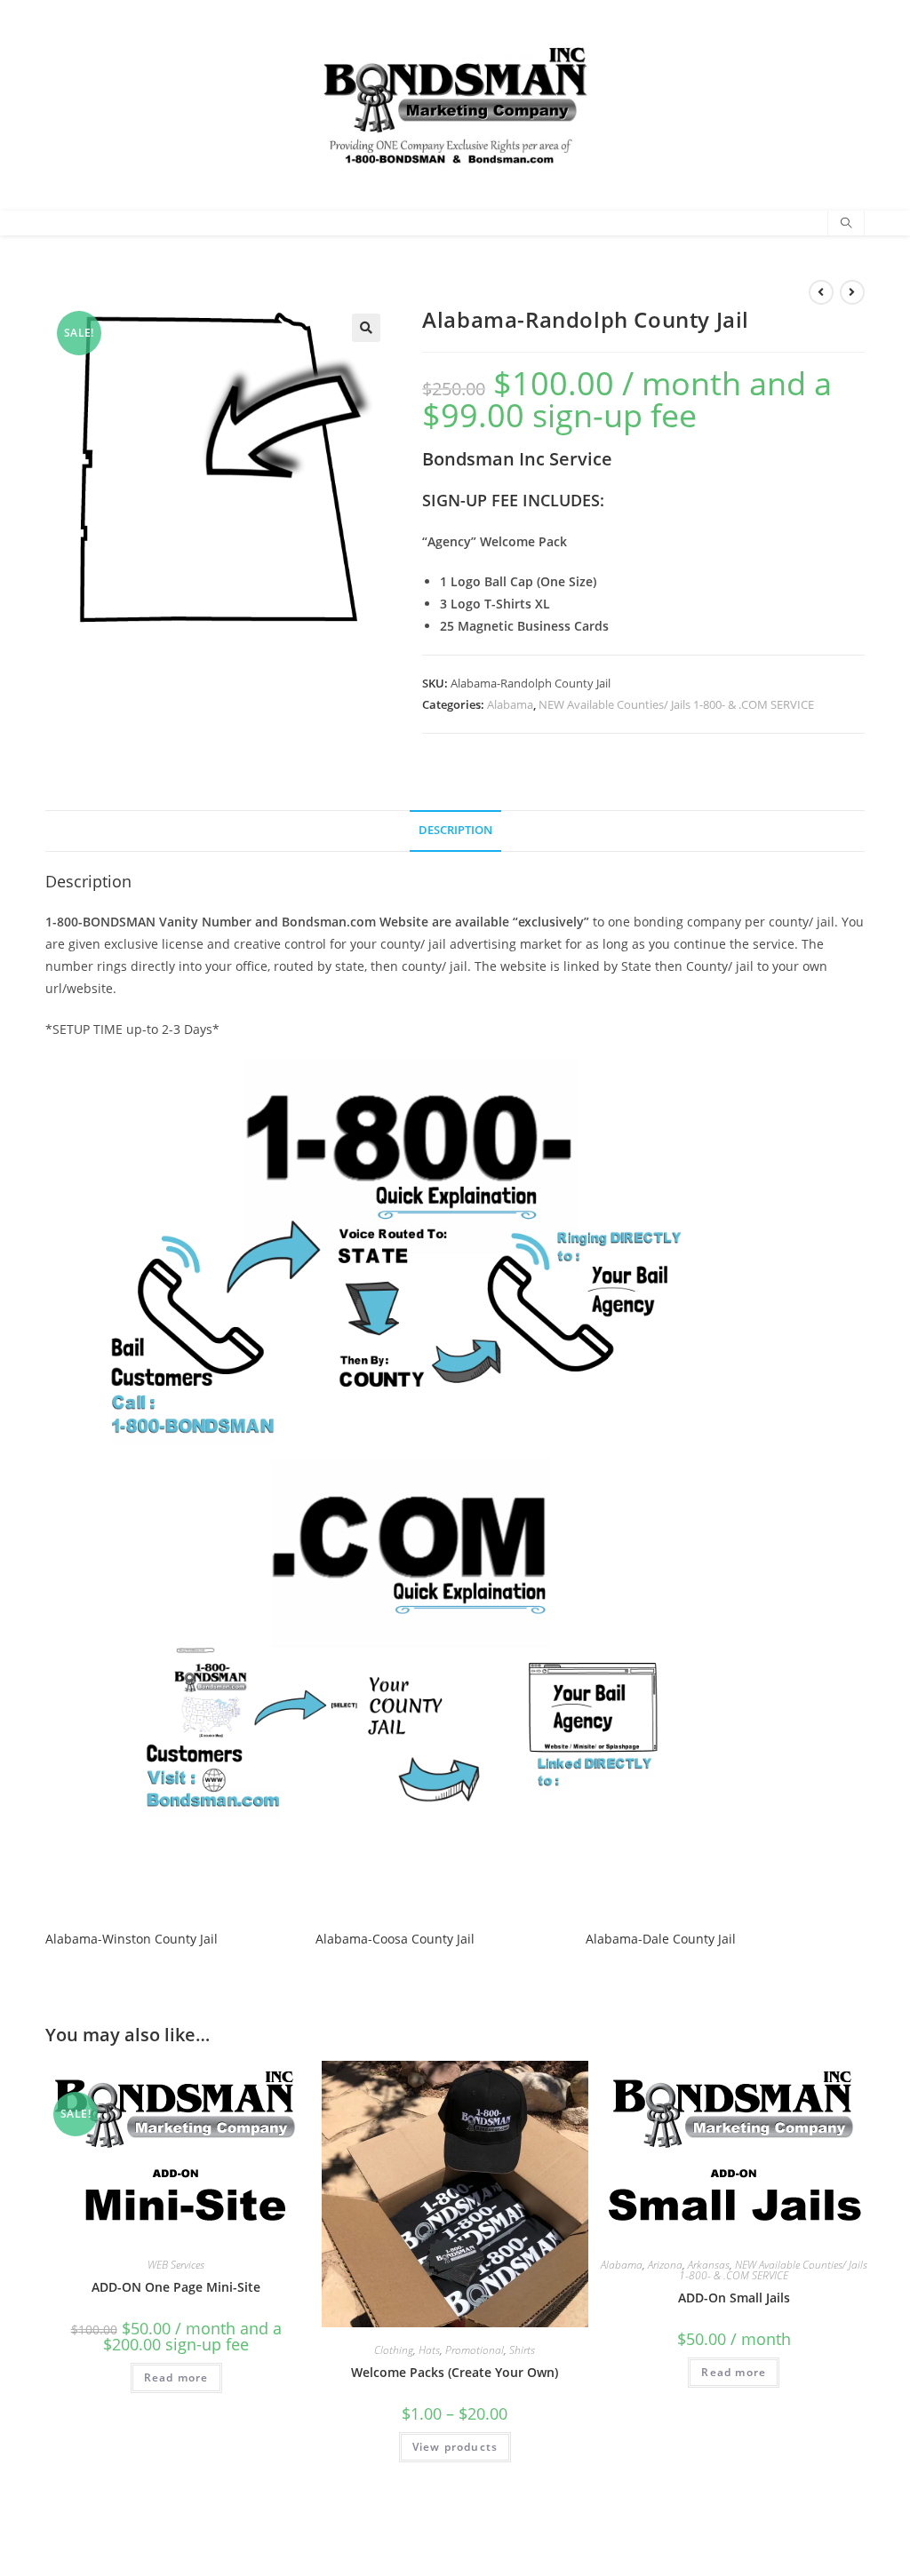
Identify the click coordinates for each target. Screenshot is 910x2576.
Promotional (475, 2350)
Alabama (510, 704)
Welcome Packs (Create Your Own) (455, 2372)
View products (455, 2447)
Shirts (522, 2350)
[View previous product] (821, 292)
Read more (176, 2377)
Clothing (394, 2350)
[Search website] (846, 224)
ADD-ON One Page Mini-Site (176, 2287)
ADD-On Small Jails (734, 2298)
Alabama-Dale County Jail (661, 1939)
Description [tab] (455, 830)
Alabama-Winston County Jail (132, 1939)
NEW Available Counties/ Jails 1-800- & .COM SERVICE (676, 704)
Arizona (665, 2265)
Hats (429, 2350)
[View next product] (852, 292)
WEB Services (176, 2265)
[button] (366, 328)
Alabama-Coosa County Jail (395, 1939)
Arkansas (709, 2265)
